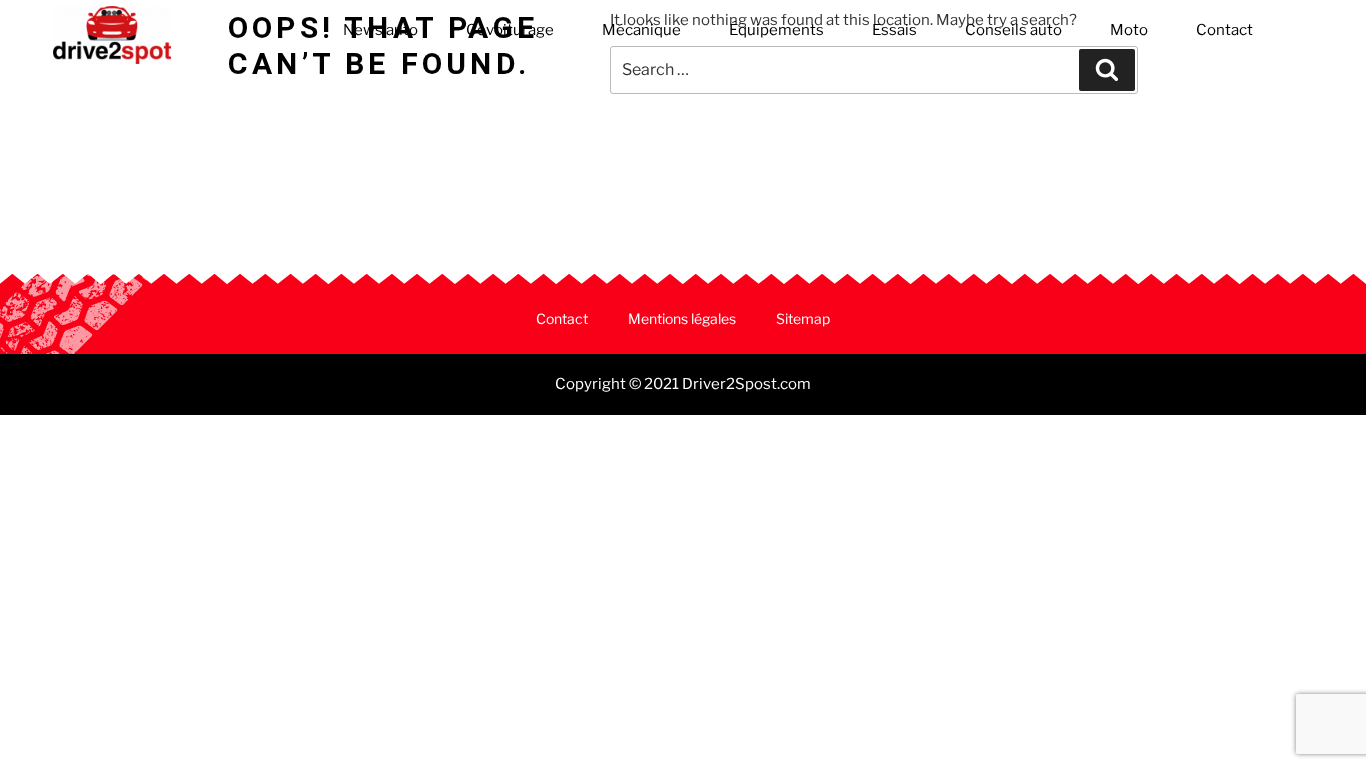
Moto (1129, 30)
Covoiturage (510, 30)
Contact (1224, 30)
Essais (894, 30)
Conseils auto (1013, 30)
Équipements (776, 30)
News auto (380, 30)
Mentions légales (682, 318)
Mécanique (641, 30)
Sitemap (803, 318)
